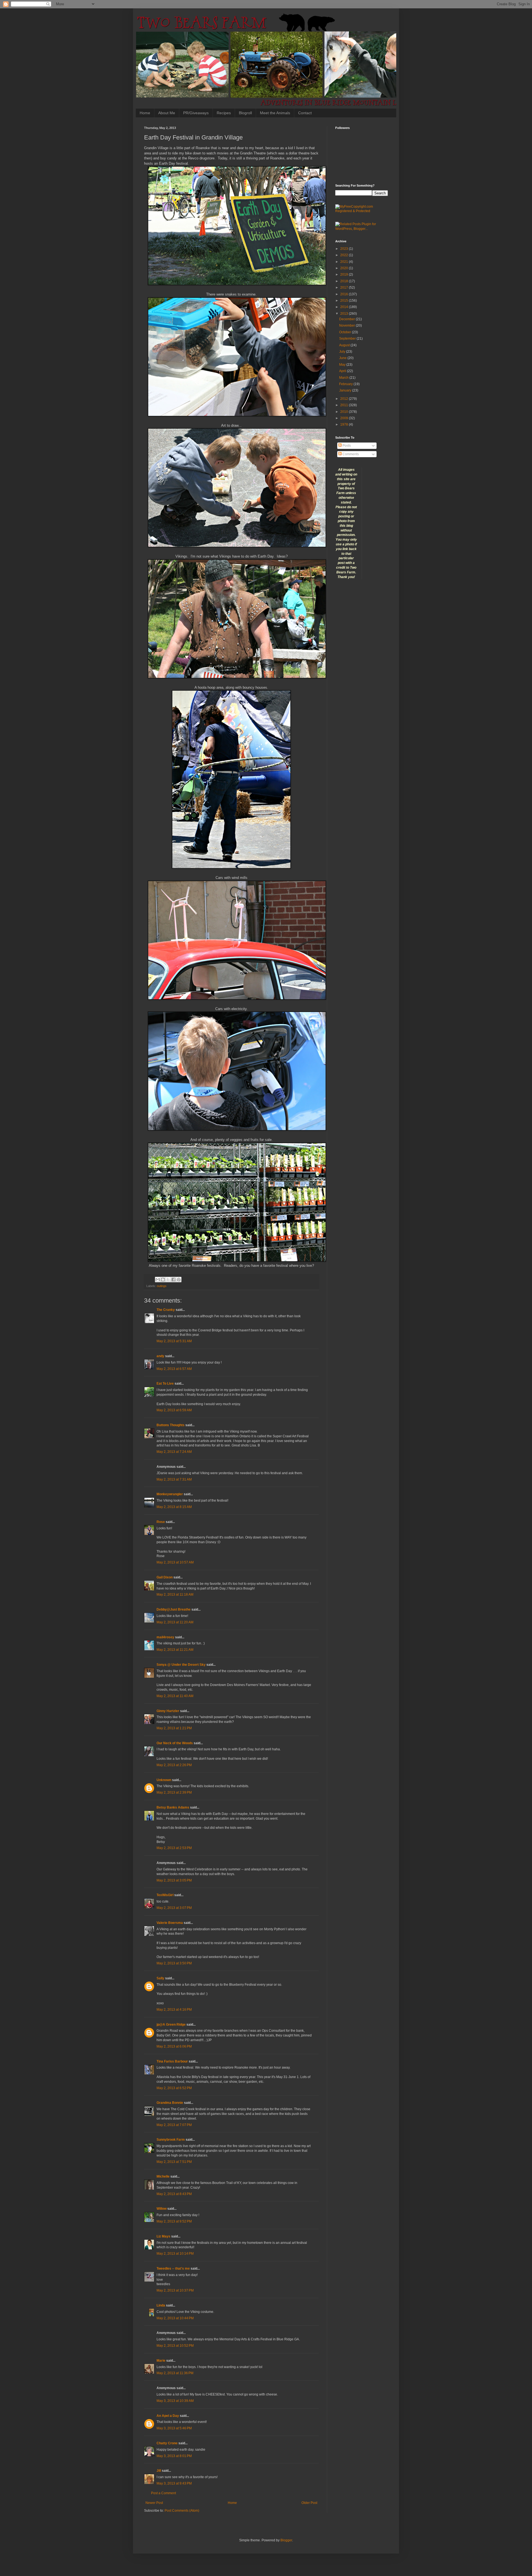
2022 (345, 255)
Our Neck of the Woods (175, 1743)
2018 (345, 281)
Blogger (286, 2540)
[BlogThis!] (163, 1280)
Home (145, 113)
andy (160, 1356)
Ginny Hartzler (168, 1711)
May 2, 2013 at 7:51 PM (174, 2162)
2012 (345, 399)
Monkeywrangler (170, 1494)
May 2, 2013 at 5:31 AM (174, 1341)
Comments (350, 454)
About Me (167, 113)
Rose (161, 1522)
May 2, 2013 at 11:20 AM (175, 1622)
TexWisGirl (165, 1895)
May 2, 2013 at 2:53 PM (174, 1848)
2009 (345, 418)
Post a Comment (163, 2493)
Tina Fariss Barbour (172, 2061)
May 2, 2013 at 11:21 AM (175, 1650)
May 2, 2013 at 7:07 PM (174, 2125)
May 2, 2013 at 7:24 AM (174, 1452)
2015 (345, 301)
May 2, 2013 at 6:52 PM (174, 2088)
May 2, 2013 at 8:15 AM (174, 1507)
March (344, 378)
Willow (162, 2209)
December (347, 319)
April (343, 371)
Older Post (309, 2503)
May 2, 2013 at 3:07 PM (174, 1908)
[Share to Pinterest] (179, 1280)
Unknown (164, 1780)
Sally (160, 1978)
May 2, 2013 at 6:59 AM (174, 1410)
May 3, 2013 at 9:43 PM (174, 2483)
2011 (345, 405)
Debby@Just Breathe (174, 1609)
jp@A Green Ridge (171, 2025)
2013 (345, 314)
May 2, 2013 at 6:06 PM (174, 2046)
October (346, 332)
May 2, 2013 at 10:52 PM (175, 2346)
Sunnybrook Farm (171, 2140)
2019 (345, 274)
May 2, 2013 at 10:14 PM (175, 2254)
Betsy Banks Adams (173, 1807)
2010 (345, 412)
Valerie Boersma (170, 1923)
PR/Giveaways (196, 113)
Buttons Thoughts (171, 1425)
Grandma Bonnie (170, 2103)
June (343, 358)
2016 (345, 294)
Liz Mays (163, 2236)
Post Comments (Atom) (182, 2511)
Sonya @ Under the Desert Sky (181, 1665)
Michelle (163, 2176)
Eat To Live (165, 1384)
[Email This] (158, 1280)
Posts (346, 446)
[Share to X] (168, 1280)
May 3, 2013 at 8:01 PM (174, 2456)
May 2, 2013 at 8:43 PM (174, 2194)
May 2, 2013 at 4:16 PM (174, 2010)
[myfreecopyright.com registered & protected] (362, 211)
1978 (345, 424)
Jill (159, 2471)
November (347, 326)
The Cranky (166, 1310)
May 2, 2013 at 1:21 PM (174, 1728)
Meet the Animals (275, 113)
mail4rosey (165, 1637)
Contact (305, 113)
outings (162, 1286)
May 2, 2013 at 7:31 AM (174, 1479)
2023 (345, 249)
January (346, 390)
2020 (345, 268)
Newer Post (154, 2503)
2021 (345, 262)
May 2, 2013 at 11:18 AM (175, 1595)
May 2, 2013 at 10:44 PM (175, 2318)
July (343, 352)
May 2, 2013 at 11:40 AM (175, 1696)
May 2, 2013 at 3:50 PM (174, 1963)
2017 (345, 288)
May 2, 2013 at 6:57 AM (174, 1369)
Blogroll (245, 113)
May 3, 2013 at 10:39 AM (175, 2401)
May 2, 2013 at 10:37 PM (175, 2290)
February (346, 384)
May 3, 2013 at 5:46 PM (174, 2428)
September (348, 339)
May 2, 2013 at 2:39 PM (174, 1792)
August (345, 345)
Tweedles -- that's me (173, 2269)
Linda (161, 2305)
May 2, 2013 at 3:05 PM (174, 1880)
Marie (161, 2361)
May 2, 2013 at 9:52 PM (174, 2221)
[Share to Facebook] (173, 1280)
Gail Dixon (165, 1577)
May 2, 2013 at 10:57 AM (175, 1562)
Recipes (224, 113)
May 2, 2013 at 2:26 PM (174, 1765)
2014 (345, 307)
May (343, 365)
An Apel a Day (168, 2416)
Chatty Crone (167, 2443)
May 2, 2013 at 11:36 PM (175, 2373)
